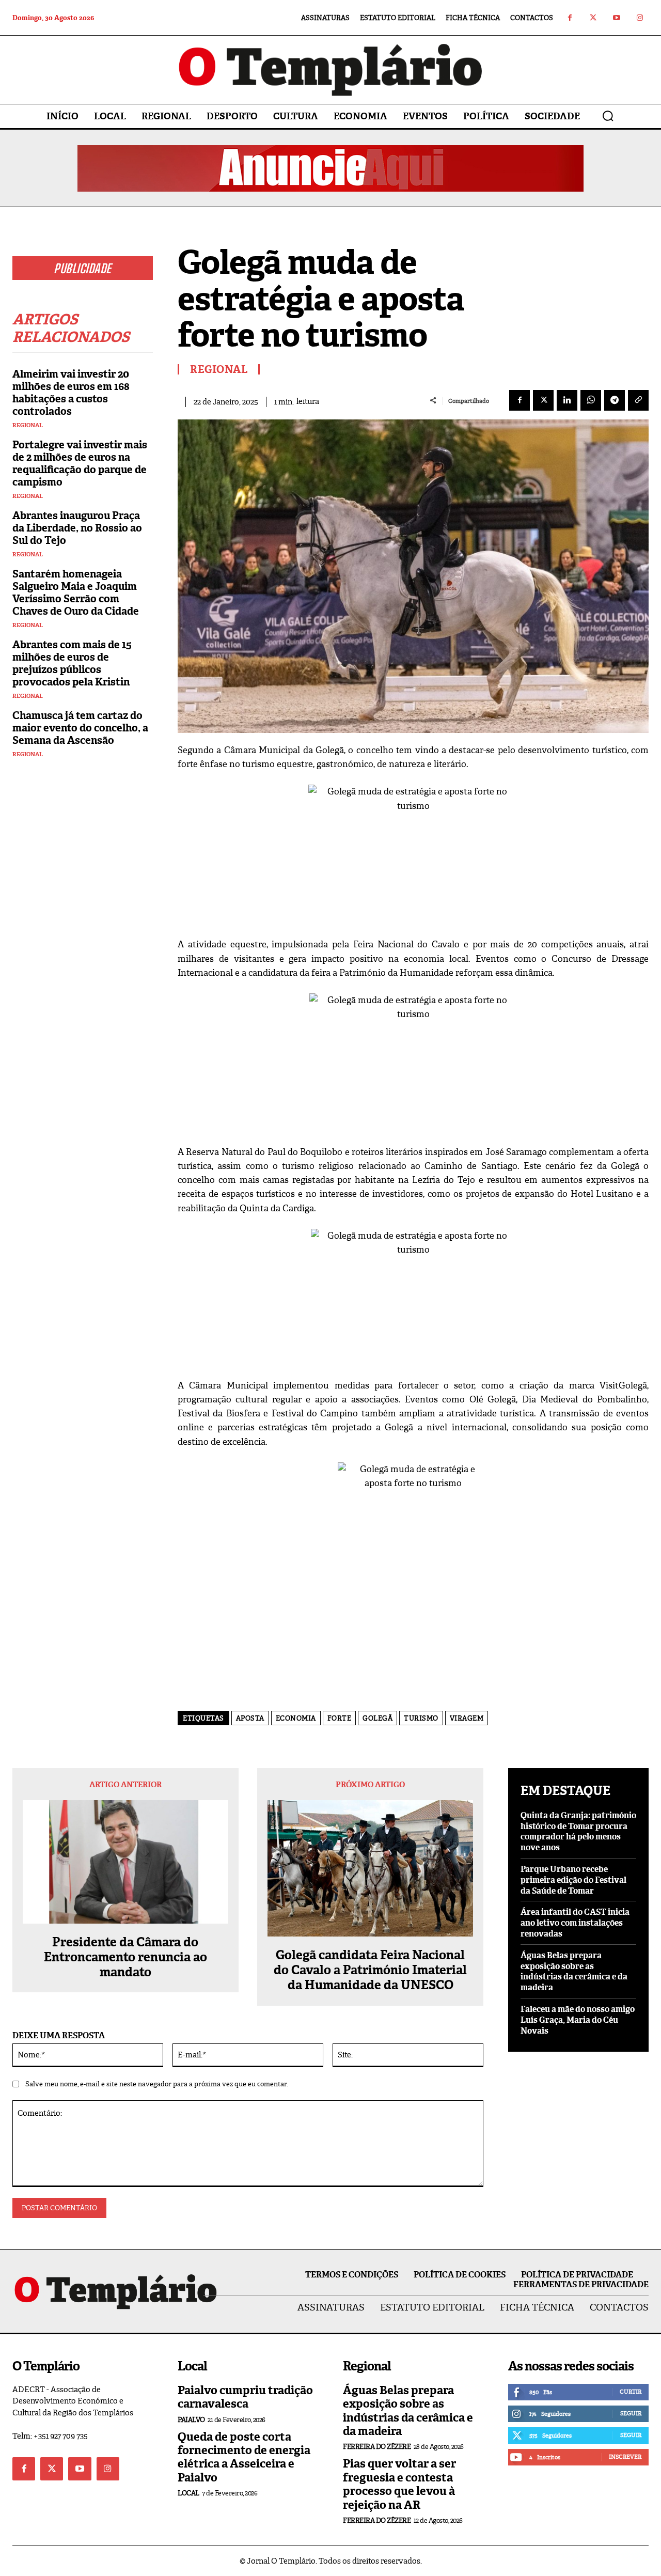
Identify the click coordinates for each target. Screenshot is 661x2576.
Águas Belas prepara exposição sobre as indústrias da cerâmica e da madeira (574, 1971)
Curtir (631, 2392)
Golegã (377, 1718)
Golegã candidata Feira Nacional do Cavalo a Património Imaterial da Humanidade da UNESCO (370, 1970)
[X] (543, 400)
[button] (608, 116)
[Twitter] (593, 18)
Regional (28, 425)
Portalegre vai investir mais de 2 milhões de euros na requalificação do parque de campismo (80, 463)
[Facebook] (570, 18)
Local (188, 2493)
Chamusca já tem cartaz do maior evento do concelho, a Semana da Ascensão (80, 728)
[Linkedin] (567, 400)
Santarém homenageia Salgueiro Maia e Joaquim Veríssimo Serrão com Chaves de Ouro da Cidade (76, 592)
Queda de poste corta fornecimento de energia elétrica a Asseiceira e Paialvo (244, 2457)
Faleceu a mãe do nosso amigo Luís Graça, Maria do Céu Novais (578, 2020)
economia (296, 1718)
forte (340, 1718)
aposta (250, 1718)
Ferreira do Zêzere (377, 2447)
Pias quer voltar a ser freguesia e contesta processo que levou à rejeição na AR (399, 2484)
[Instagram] (640, 18)
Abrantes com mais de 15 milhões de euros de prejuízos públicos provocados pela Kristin (72, 663)
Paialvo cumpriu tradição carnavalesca (245, 2397)
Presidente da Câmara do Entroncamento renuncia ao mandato (125, 1957)
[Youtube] (616, 18)
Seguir (631, 2413)
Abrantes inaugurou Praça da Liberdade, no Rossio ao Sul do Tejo (77, 528)
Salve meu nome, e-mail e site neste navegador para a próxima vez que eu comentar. (157, 2084)
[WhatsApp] (591, 400)
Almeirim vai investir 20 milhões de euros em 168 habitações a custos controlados (71, 393)
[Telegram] (615, 400)
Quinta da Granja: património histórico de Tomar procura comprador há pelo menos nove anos (578, 1831)
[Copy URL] (638, 400)
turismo (421, 1718)
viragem (467, 1718)
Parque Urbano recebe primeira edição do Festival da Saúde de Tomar (573, 1880)
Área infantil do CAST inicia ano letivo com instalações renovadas (575, 1923)
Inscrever (625, 2457)
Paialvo (191, 2420)
